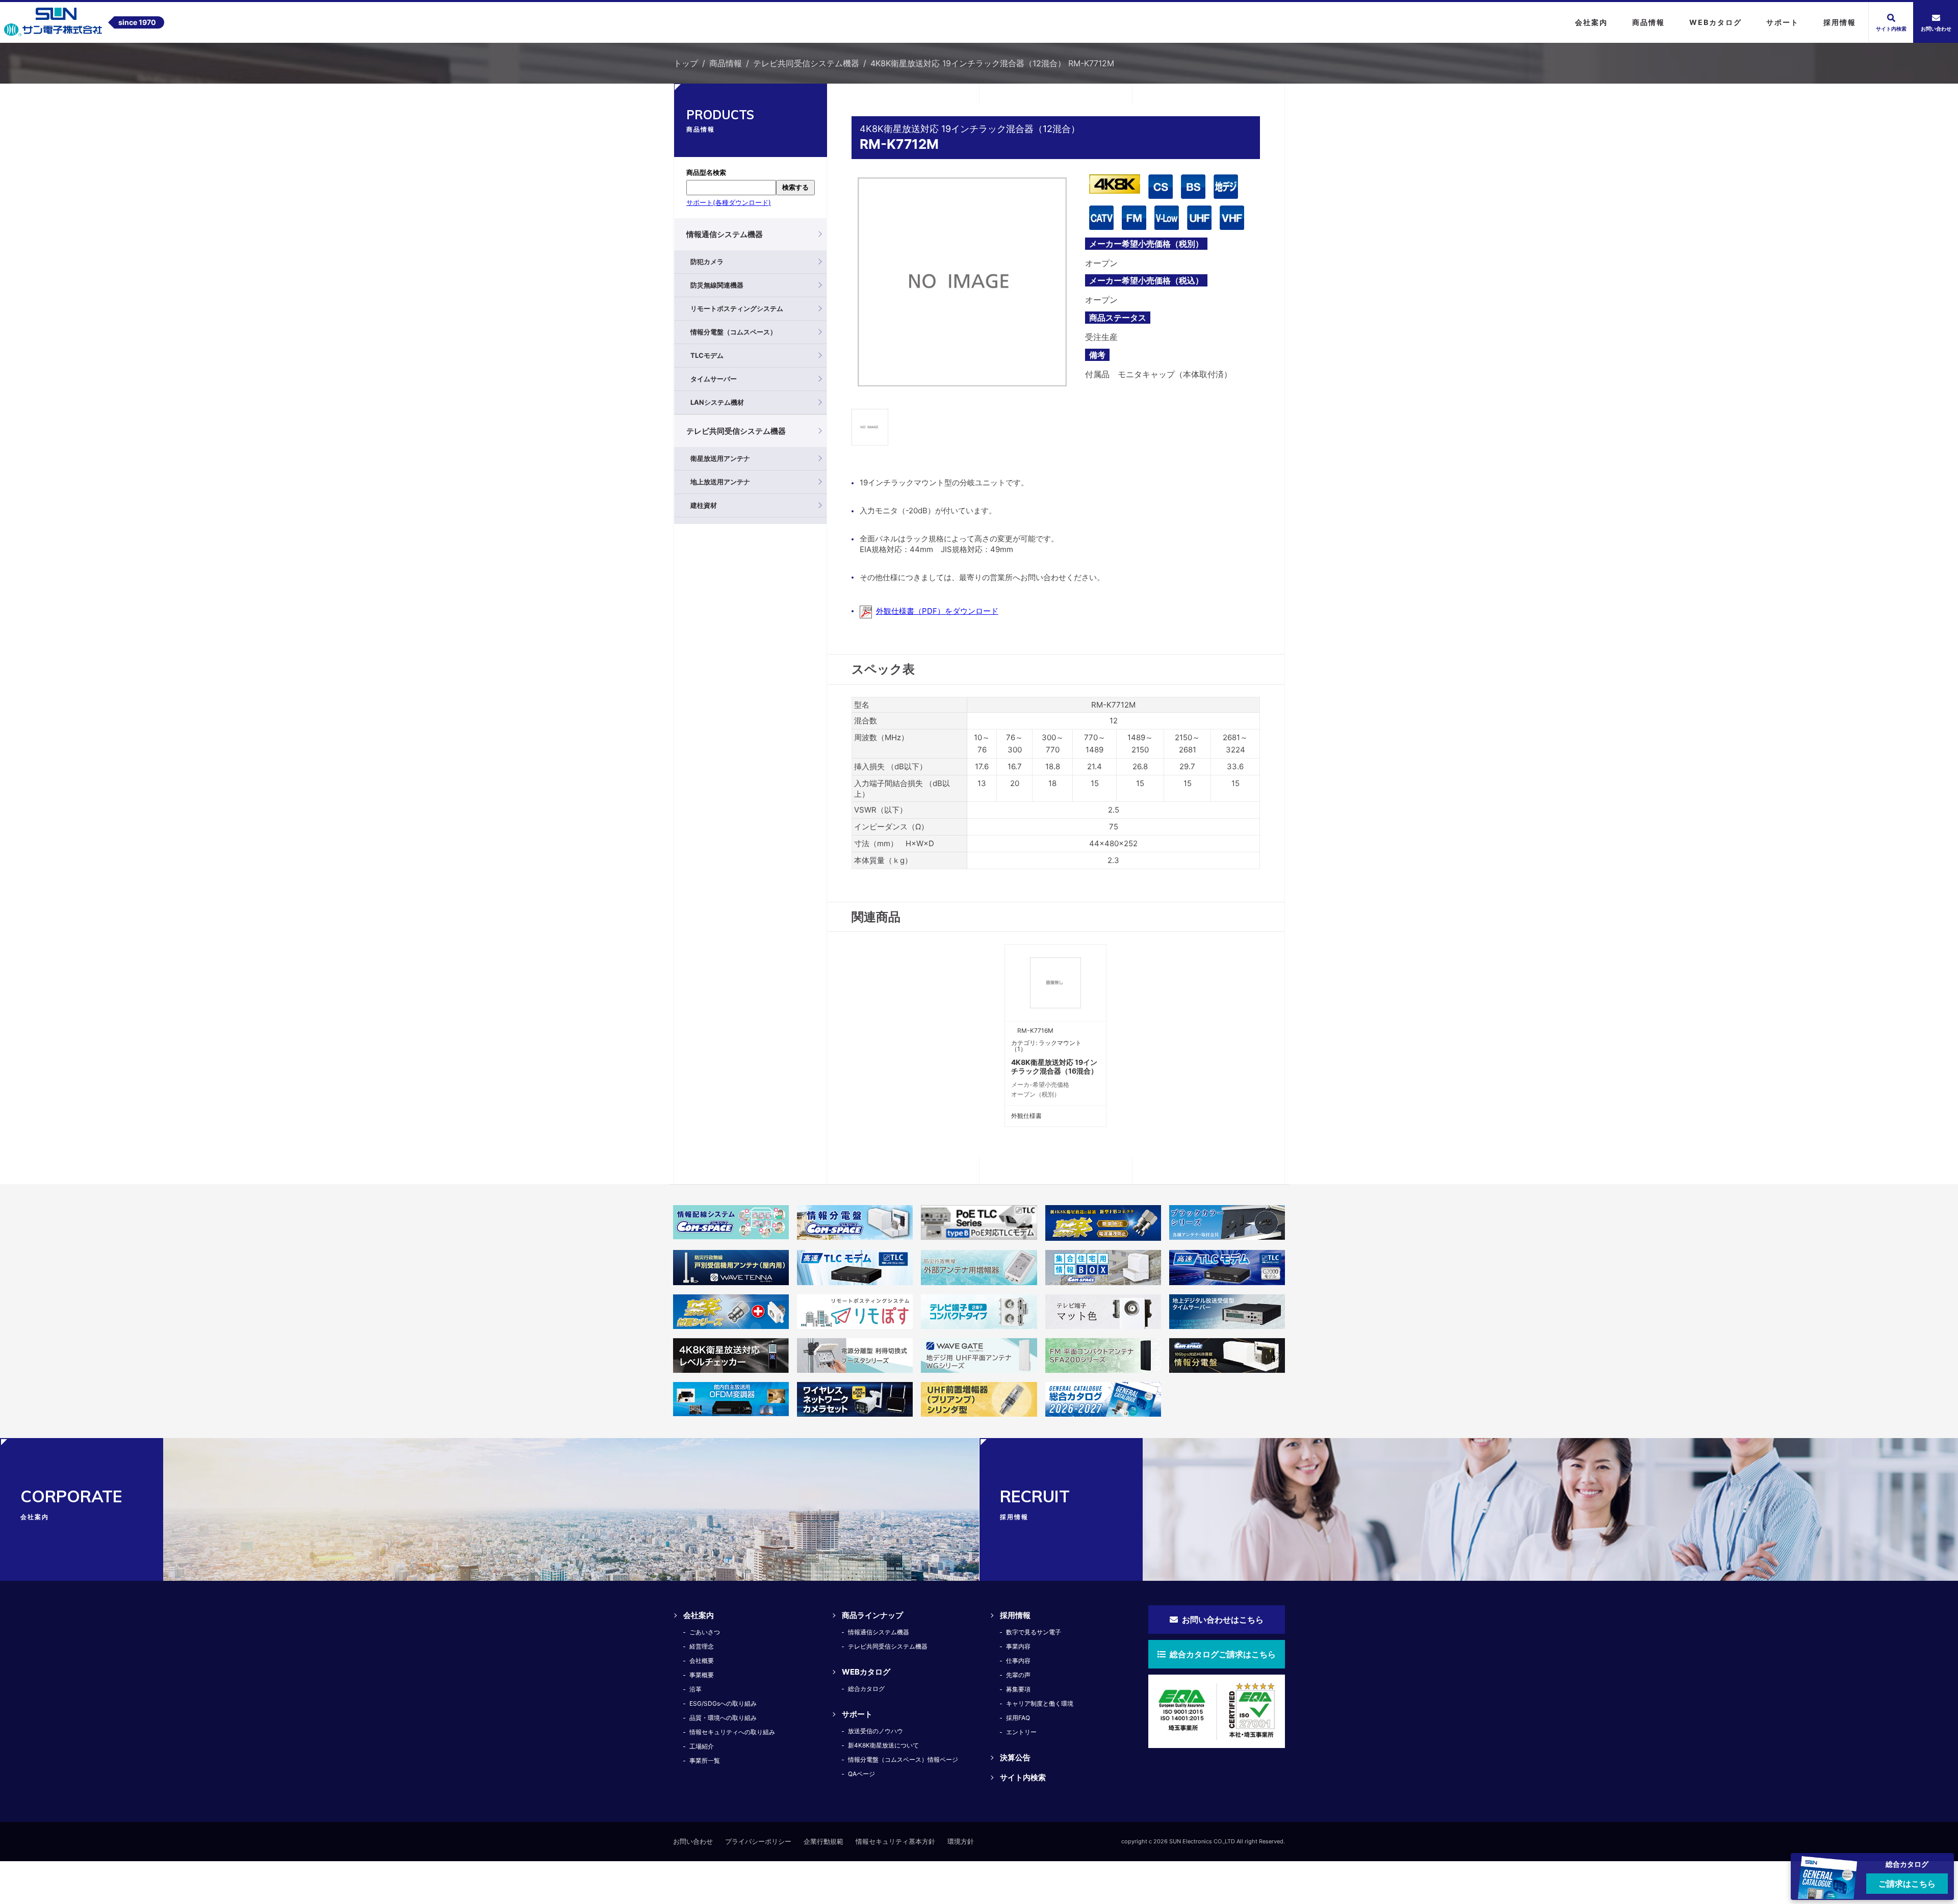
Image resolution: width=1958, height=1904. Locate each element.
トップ (686, 63)
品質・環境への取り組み (723, 1718)
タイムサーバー (714, 379)
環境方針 (961, 1841)
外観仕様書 (1026, 1116)
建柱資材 (704, 505)
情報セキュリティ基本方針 (895, 1841)
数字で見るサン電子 (1034, 1632)
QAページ (861, 1774)
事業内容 (1018, 1646)
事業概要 (702, 1675)
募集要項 (1018, 1689)
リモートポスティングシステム (737, 308)
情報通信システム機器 (725, 234)
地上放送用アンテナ (720, 482)
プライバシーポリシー (758, 1841)
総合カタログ (866, 1689)
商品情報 (726, 63)
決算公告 (1015, 1757)
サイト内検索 (1023, 1777)
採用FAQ (1018, 1718)
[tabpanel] (962, 282)
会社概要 (702, 1661)
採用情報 (1015, 1615)
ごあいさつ (705, 1632)
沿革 (695, 1689)
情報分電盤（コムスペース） (733, 332)
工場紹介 (702, 1746)
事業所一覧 (705, 1760)
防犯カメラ (707, 262)
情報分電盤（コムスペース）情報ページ (903, 1759)
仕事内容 (1018, 1661)
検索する (795, 187)
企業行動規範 (823, 1841)
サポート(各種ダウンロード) (729, 202)
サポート (857, 1714)
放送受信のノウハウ (875, 1731)
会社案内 (699, 1615)
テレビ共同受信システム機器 (806, 63)
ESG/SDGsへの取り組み (723, 1703)
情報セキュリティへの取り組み (732, 1732)
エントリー (1021, 1732)
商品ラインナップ (872, 1615)
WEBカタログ (866, 1672)
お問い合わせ (693, 1841)
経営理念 (702, 1646)
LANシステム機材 (717, 402)
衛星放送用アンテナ (720, 458)
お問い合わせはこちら (1222, 1620)
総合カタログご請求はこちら (1222, 1654)
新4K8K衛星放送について (883, 1745)
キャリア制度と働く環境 (1040, 1703)
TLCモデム (707, 355)
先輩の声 (1018, 1675)
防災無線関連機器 (717, 285)
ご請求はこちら (1907, 1884)
